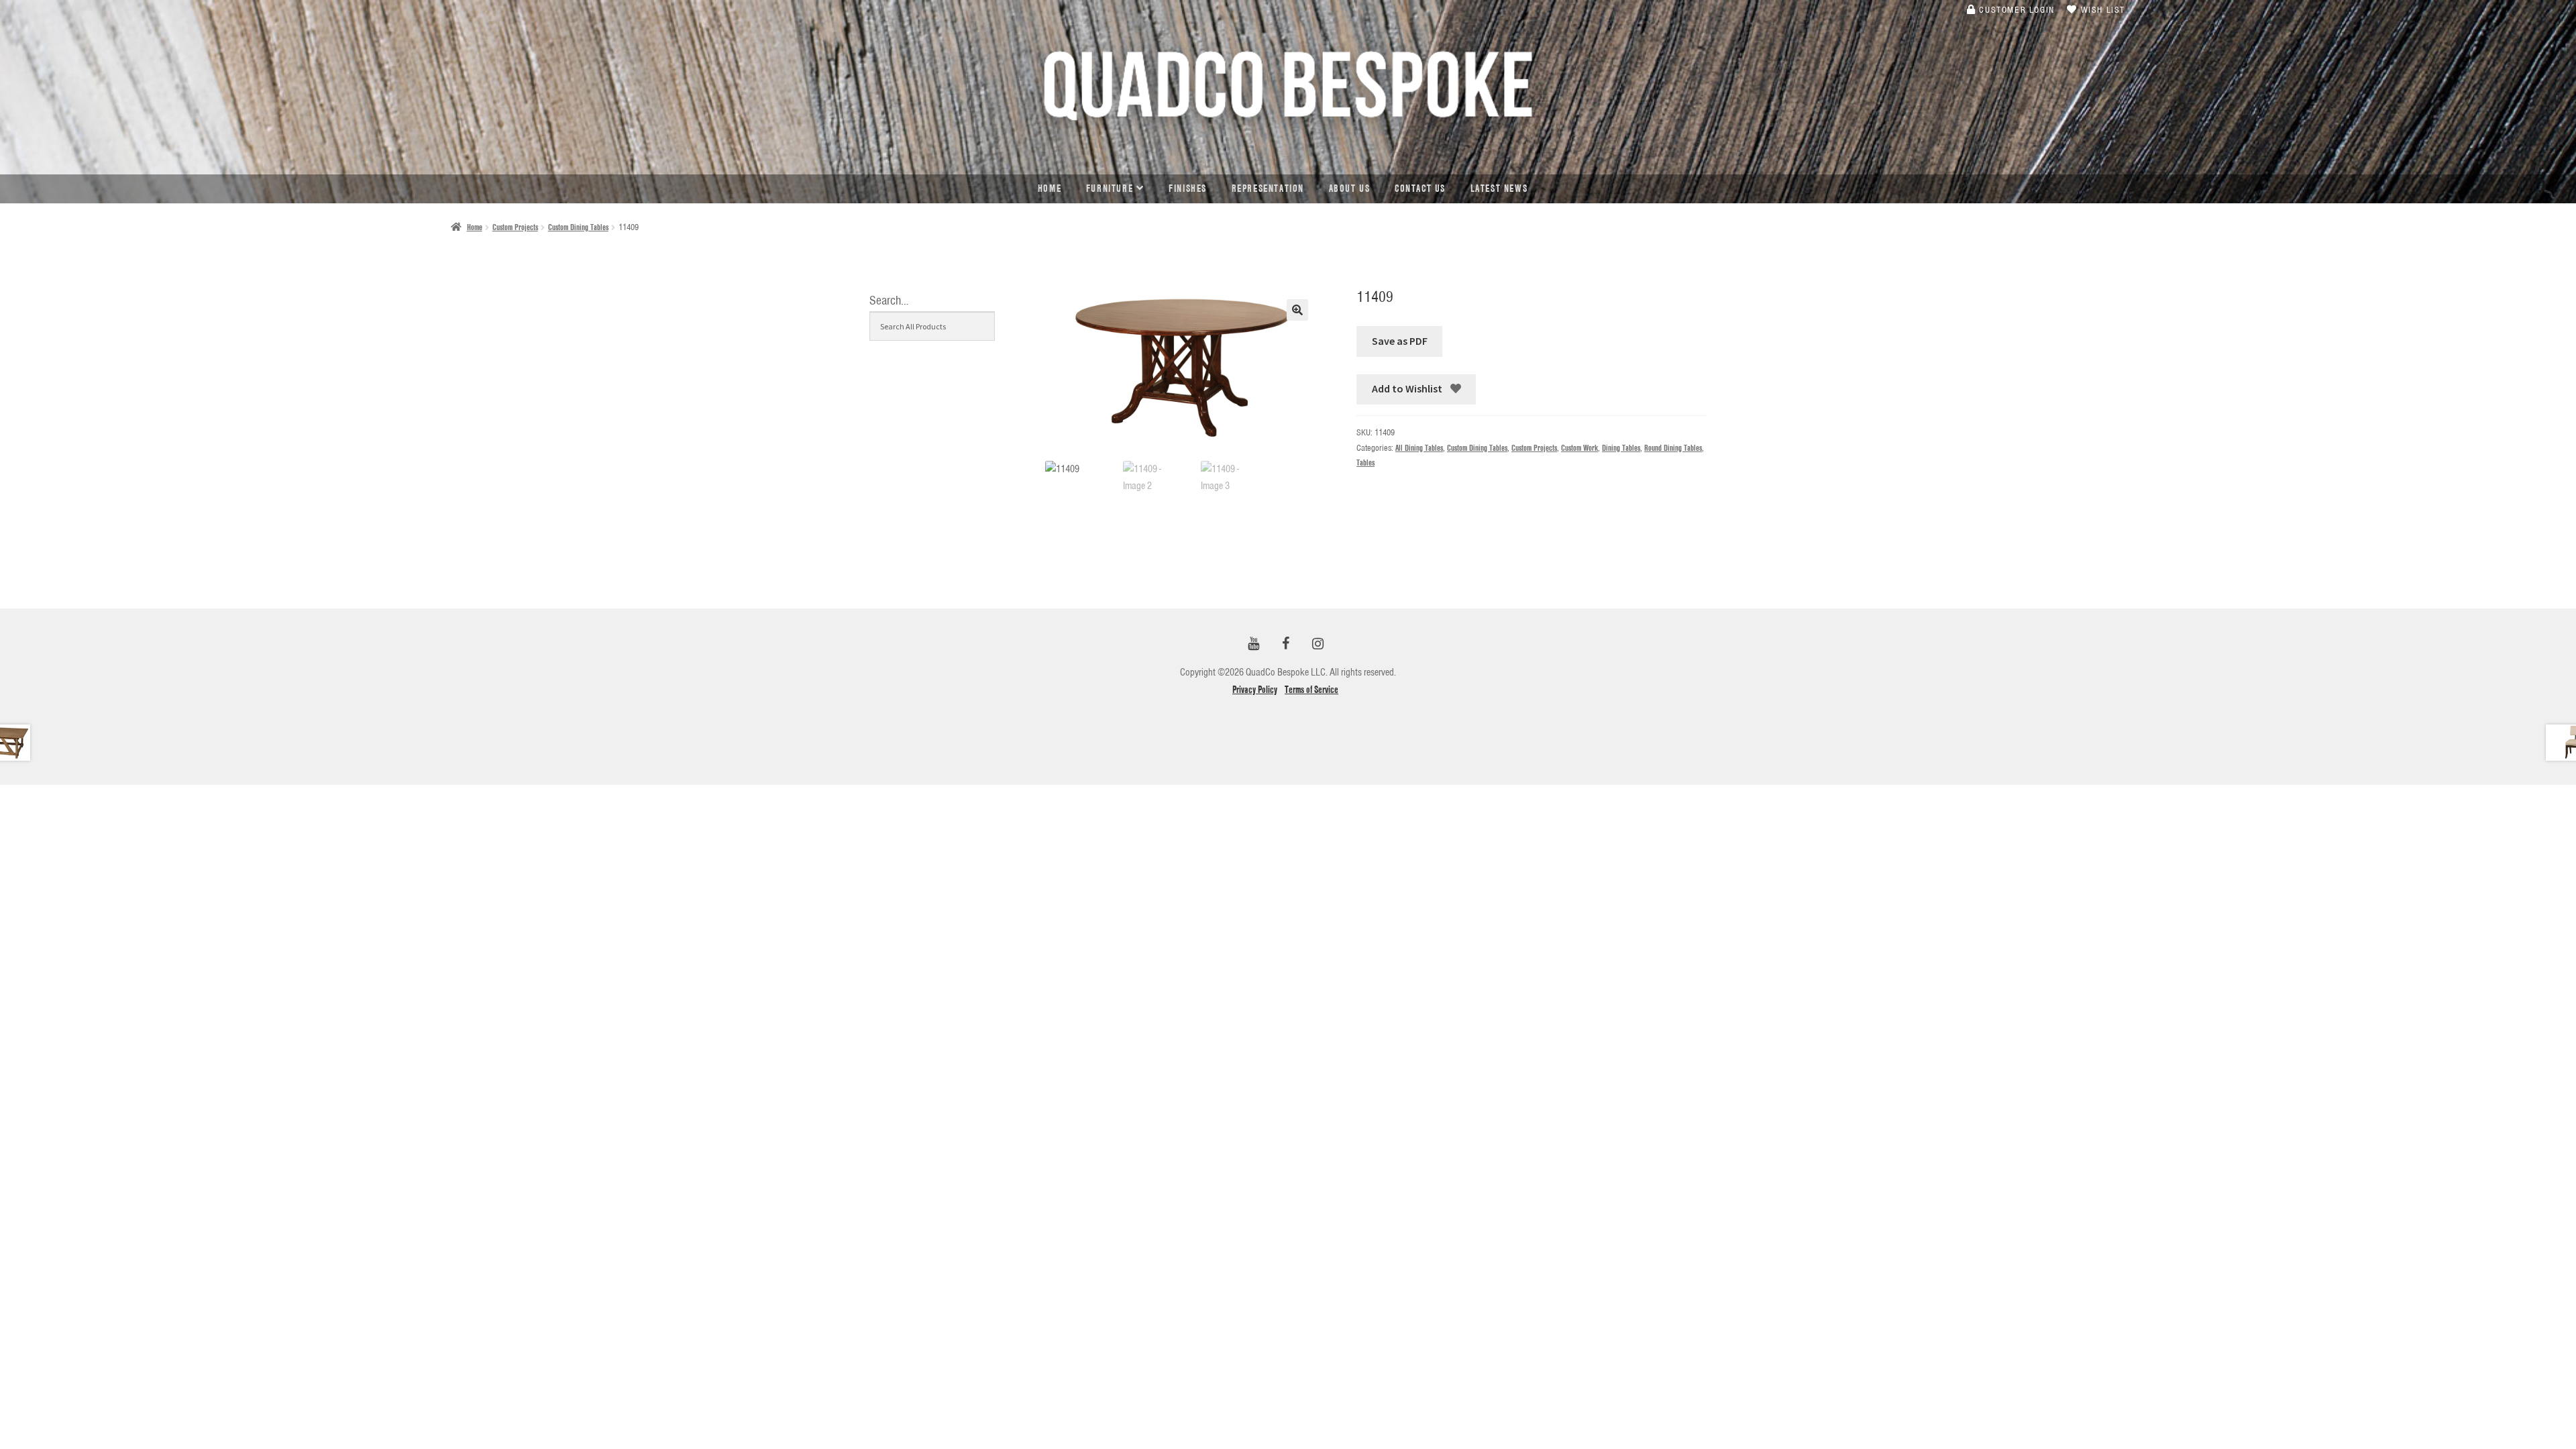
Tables (1365, 463)
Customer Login (2016, 9)
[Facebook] (1285, 644)
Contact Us (1420, 189)
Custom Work (1579, 448)
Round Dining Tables (1673, 448)
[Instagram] (1318, 644)
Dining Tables (1621, 448)
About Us (1350, 189)
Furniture (1110, 189)
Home (1050, 189)
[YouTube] (1253, 644)
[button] (1297, 310)
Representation (1268, 189)
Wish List (2101, 9)
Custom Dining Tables (578, 227)
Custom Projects (515, 227)
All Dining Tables (1419, 448)
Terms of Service (1311, 690)
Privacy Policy (1255, 690)
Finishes (1188, 189)
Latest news (1499, 189)
